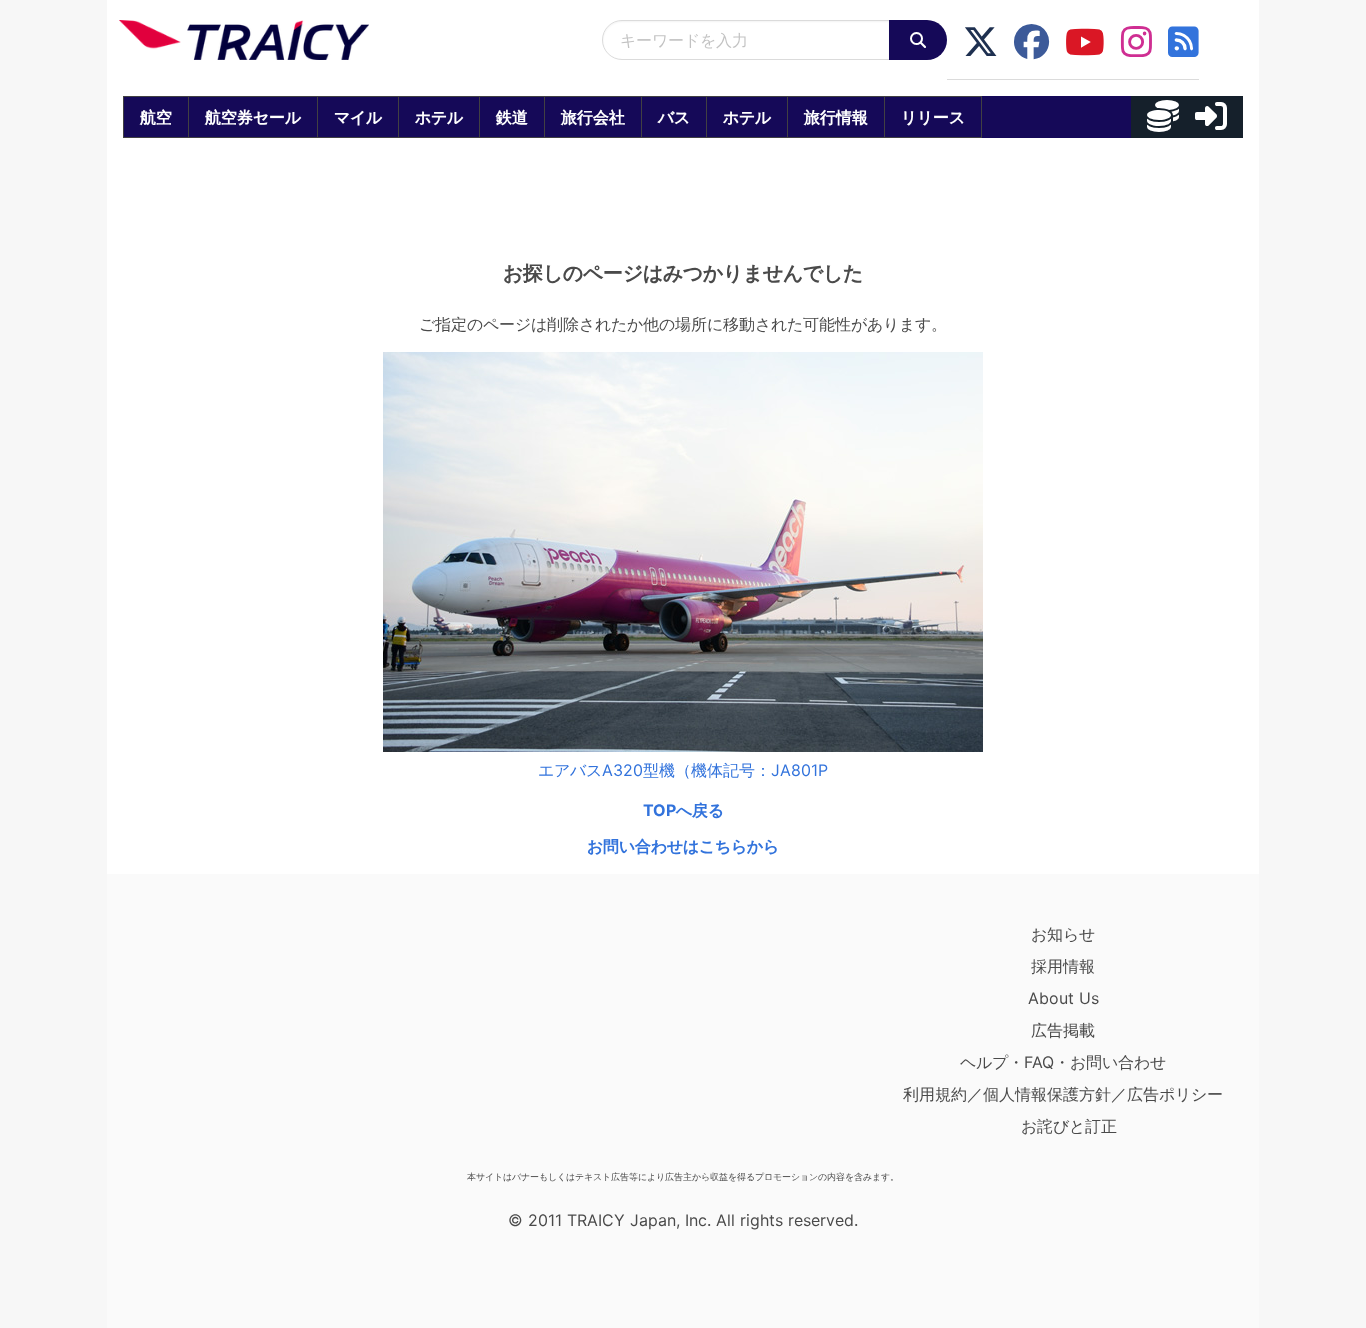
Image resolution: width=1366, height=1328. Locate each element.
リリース (933, 117)
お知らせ (1063, 934)
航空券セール (253, 117)
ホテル (439, 117)
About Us (1063, 998)
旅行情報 (836, 117)
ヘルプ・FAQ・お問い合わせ (1063, 1062)
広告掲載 (1063, 1030)
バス (674, 117)
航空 (156, 117)
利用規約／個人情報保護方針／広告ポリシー (1063, 1094)
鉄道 (512, 117)
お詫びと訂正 (1069, 1126)
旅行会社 (593, 117)
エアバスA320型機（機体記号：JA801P (683, 770)
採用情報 (1063, 966)
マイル (358, 117)
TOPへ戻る (683, 810)
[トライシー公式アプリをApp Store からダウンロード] (235, 1040)
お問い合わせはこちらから (683, 846)
